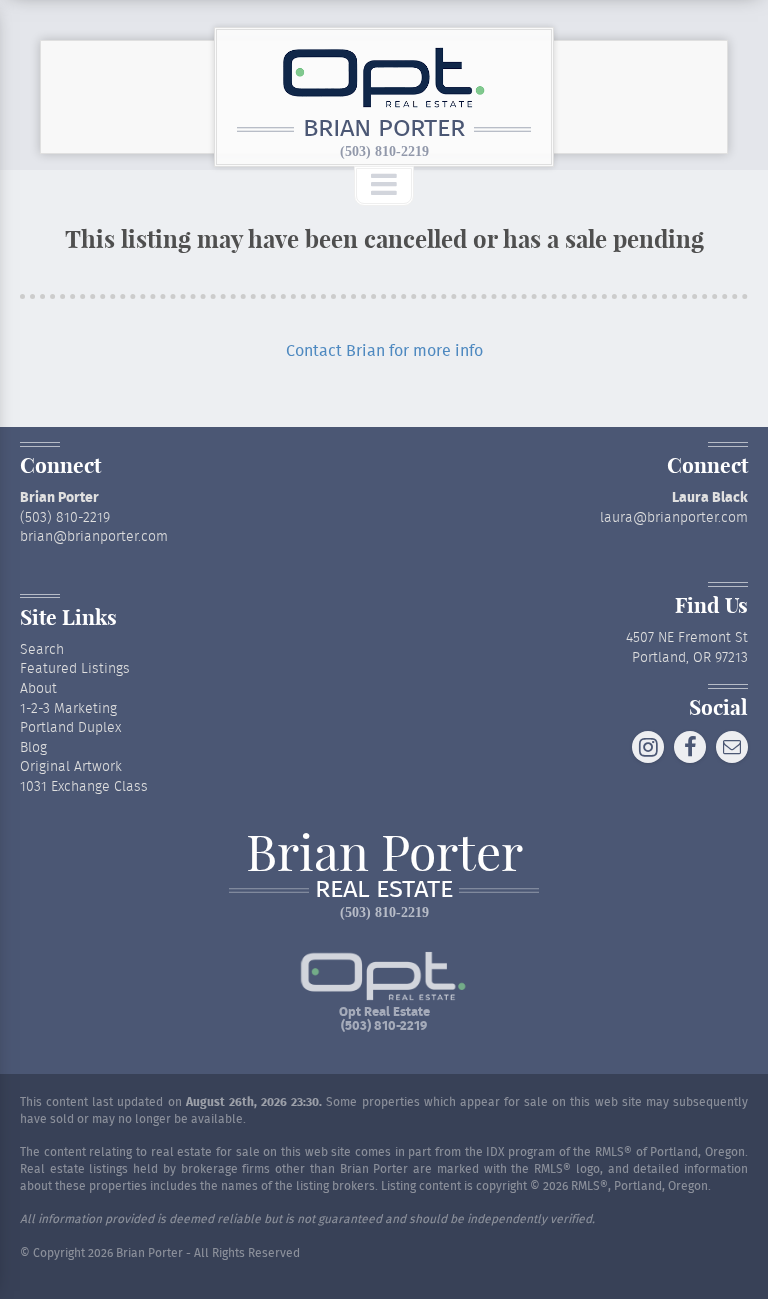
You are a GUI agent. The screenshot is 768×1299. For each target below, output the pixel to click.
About (38, 689)
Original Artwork (71, 767)
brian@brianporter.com (94, 537)
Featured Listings (75, 669)
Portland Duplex (70, 728)
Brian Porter (384, 129)
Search (42, 650)
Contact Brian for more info (384, 351)
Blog (33, 748)
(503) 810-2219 (384, 151)
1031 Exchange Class (84, 787)
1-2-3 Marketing (68, 709)
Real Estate (384, 890)
